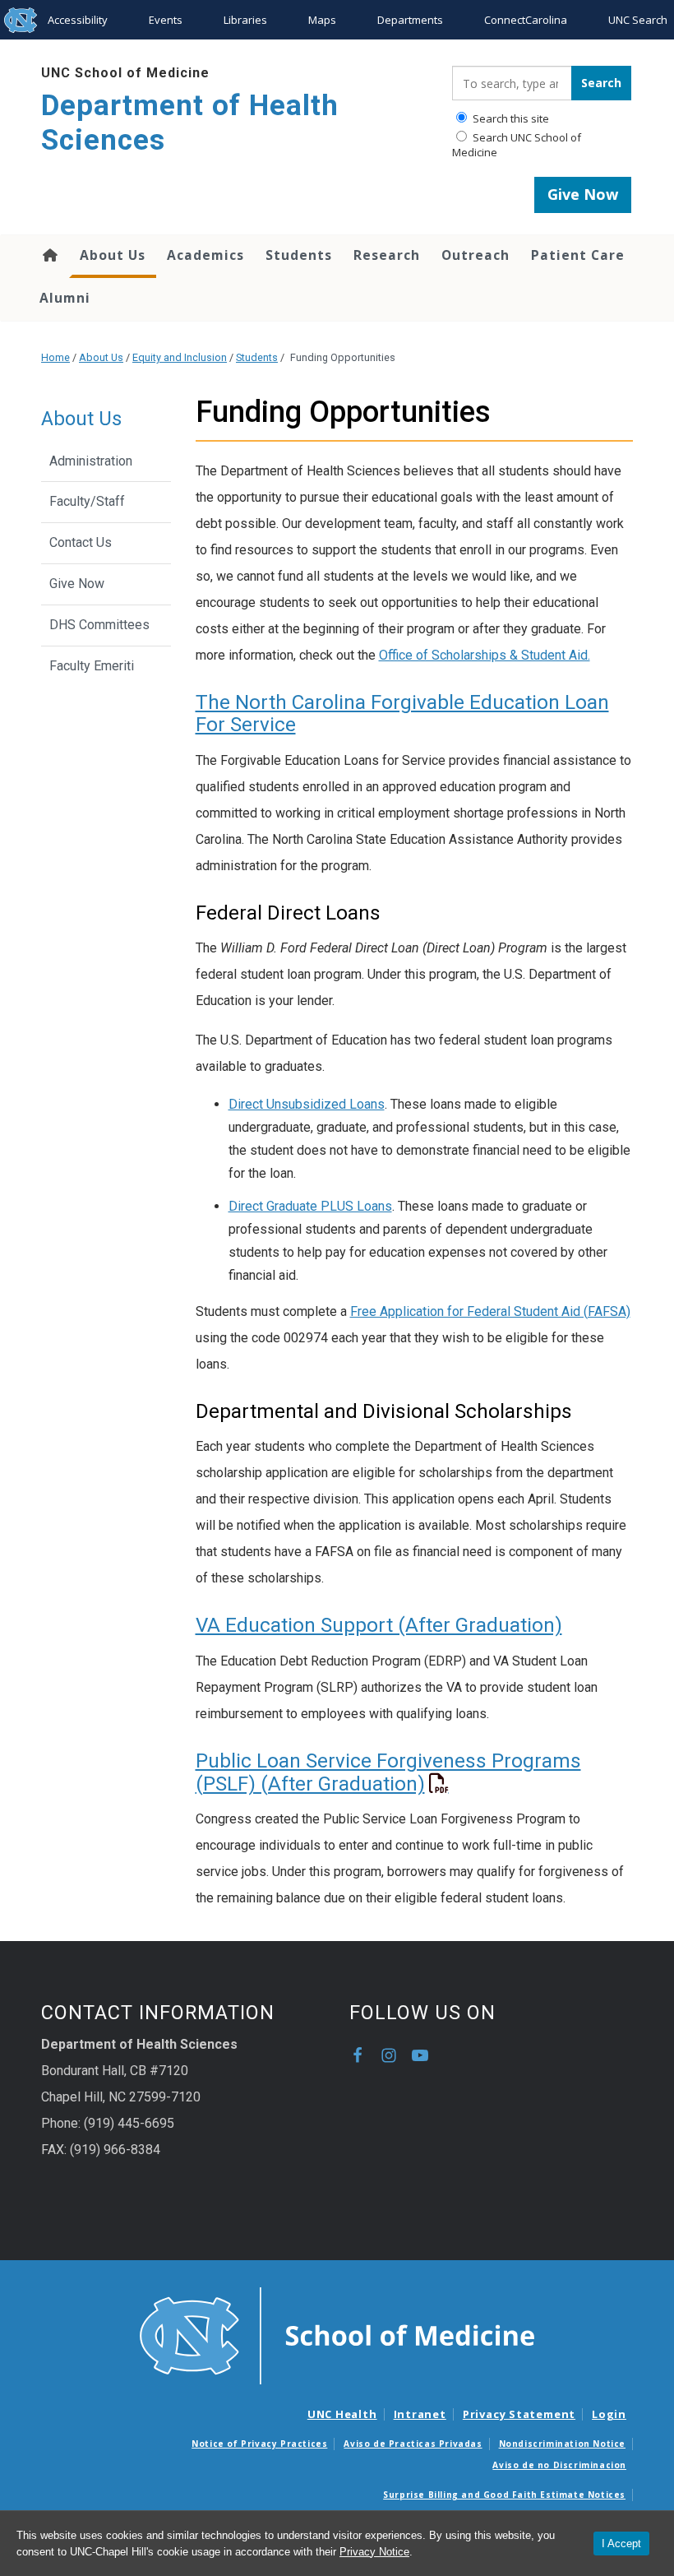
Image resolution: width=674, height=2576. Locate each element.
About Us (113, 255)
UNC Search (638, 20)
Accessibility (78, 20)
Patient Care (578, 255)
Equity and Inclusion (180, 357)
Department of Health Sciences (190, 123)
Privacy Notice (374, 2552)
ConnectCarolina (526, 20)
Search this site (510, 118)
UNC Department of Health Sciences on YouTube (420, 2055)
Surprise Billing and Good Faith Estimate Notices (504, 2495)
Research (387, 255)
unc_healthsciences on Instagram (389, 2055)
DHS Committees (99, 625)
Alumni (65, 298)
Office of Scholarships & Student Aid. (485, 655)
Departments (410, 20)
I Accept (621, 2544)
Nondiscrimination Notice (562, 2444)
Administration (91, 461)
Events (166, 20)
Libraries (245, 20)
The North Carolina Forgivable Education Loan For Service (402, 713)
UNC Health (342, 2414)
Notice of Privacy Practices (259, 2444)
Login (609, 2414)
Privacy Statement (519, 2414)
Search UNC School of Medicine (517, 145)
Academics (205, 255)
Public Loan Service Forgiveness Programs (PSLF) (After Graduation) (388, 1772)
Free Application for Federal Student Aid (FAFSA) (490, 1311)
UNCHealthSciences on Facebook (358, 2055)
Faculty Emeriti (92, 666)
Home (49, 255)
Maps (322, 20)
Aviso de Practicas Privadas (413, 2444)
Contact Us (81, 542)
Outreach (475, 255)
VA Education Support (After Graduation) (379, 1625)
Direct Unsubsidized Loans (307, 1104)
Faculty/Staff (87, 501)
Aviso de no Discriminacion (559, 2465)
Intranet (420, 2414)
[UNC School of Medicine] (337, 2335)
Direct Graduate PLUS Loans (310, 1206)
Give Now (583, 194)
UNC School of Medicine (125, 73)
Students (299, 255)
